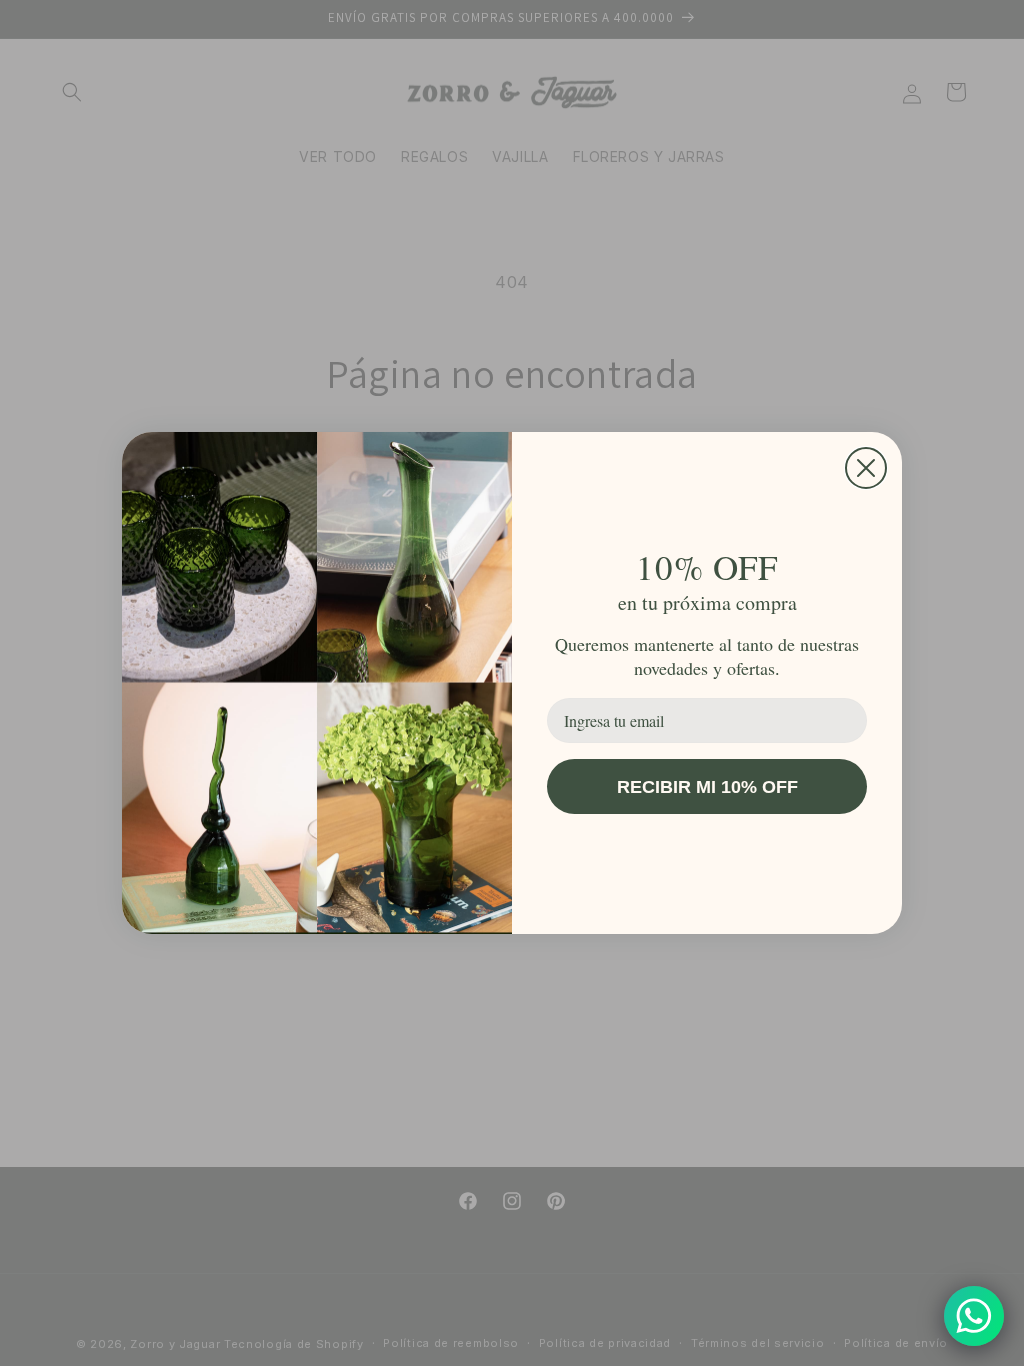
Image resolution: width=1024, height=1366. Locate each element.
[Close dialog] (866, 468)
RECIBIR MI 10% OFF (707, 787)
